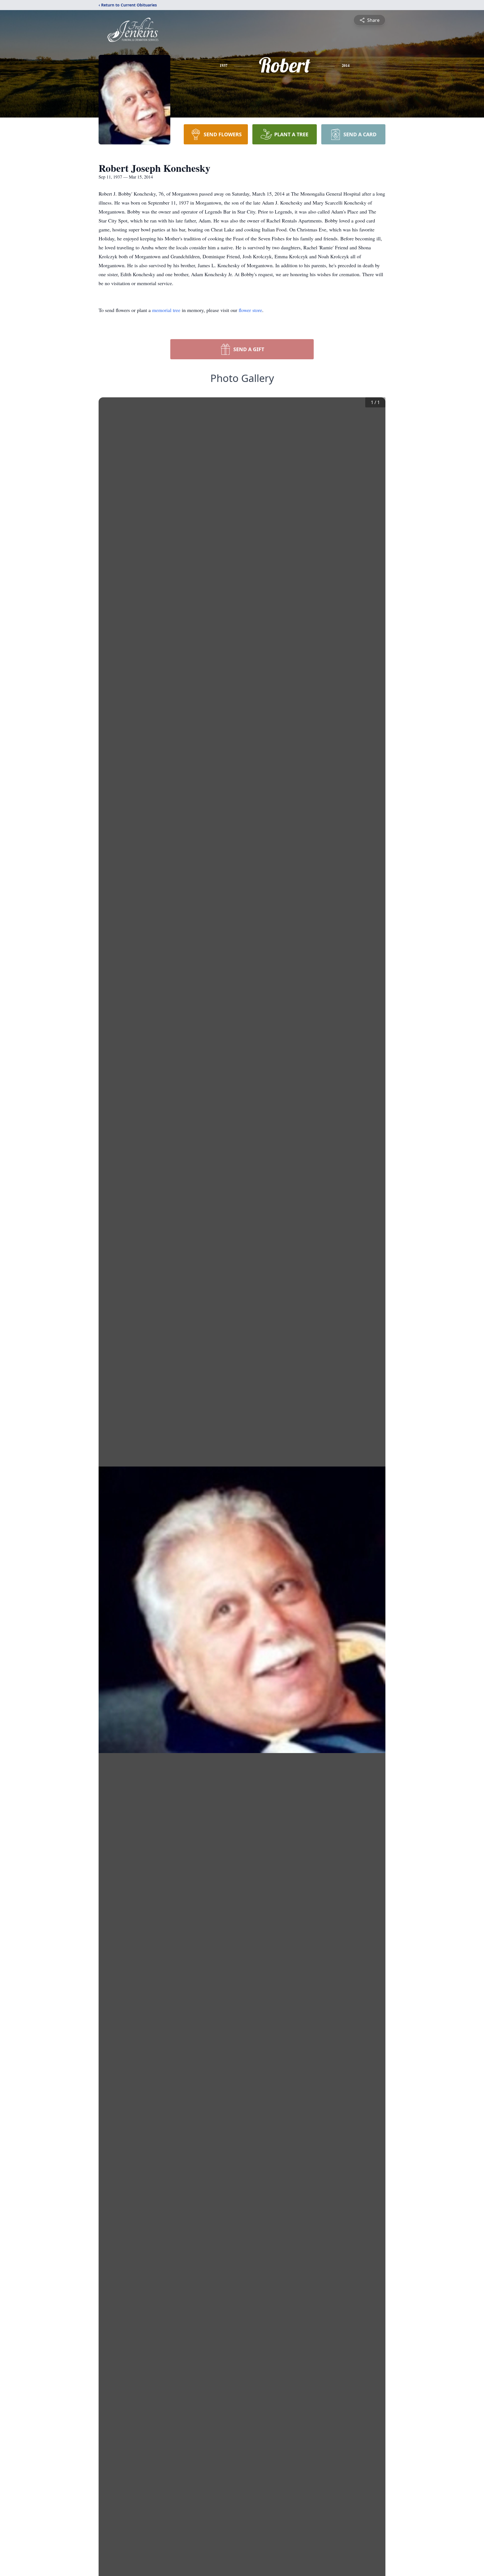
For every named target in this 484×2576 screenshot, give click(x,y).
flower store (250, 310)
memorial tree (166, 310)
